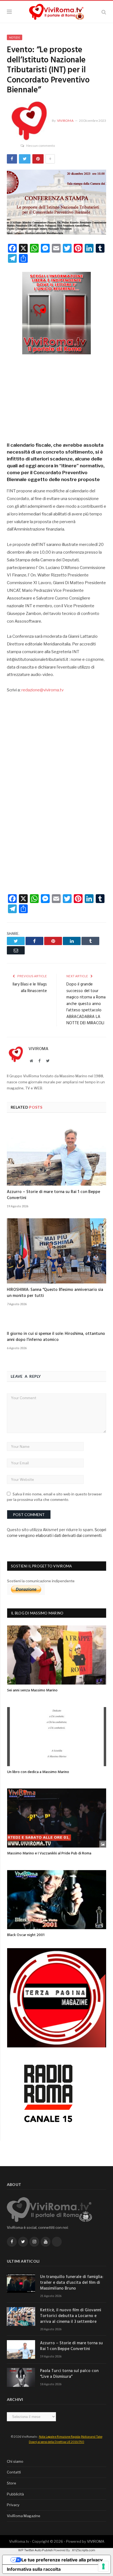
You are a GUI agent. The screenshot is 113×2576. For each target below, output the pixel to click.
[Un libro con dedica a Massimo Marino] (57, 1737)
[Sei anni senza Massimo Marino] (57, 1655)
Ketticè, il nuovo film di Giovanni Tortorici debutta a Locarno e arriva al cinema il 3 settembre (71, 2316)
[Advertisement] (56, 396)
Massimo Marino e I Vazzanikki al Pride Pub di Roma (49, 1853)
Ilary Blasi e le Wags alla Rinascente (30, 988)
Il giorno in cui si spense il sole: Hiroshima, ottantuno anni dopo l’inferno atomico (56, 1337)
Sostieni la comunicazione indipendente (41, 1581)
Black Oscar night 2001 (26, 1935)
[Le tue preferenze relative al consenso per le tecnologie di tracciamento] (103, 2566)
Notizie (15, 37)
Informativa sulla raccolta (34, 2569)
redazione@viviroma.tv (43, 690)
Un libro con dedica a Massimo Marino (38, 1772)
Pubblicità (15, 2494)
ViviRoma (65, 121)
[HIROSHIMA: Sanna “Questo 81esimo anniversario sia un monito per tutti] (56, 1251)
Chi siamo (15, 2461)
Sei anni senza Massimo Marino (32, 1690)
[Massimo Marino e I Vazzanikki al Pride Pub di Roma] (57, 1818)
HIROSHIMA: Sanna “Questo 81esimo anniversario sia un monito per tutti (55, 1293)
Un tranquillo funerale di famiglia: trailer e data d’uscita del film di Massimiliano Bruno (72, 2283)
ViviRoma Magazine (24, 2516)
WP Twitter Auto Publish (36, 2550)
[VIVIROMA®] (56, 11)
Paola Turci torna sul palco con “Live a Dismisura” (69, 2374)
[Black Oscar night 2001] (57, 1900)
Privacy (13, 2505)
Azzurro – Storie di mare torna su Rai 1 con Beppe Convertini (53, 1195)
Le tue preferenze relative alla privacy (62, 2560)
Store (12, 2483)
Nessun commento (41, 146)
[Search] (104, 12)
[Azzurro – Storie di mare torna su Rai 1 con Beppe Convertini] (56, 1153)
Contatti (14, 2472)
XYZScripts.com (84, 2550)
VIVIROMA (96, 2541)
